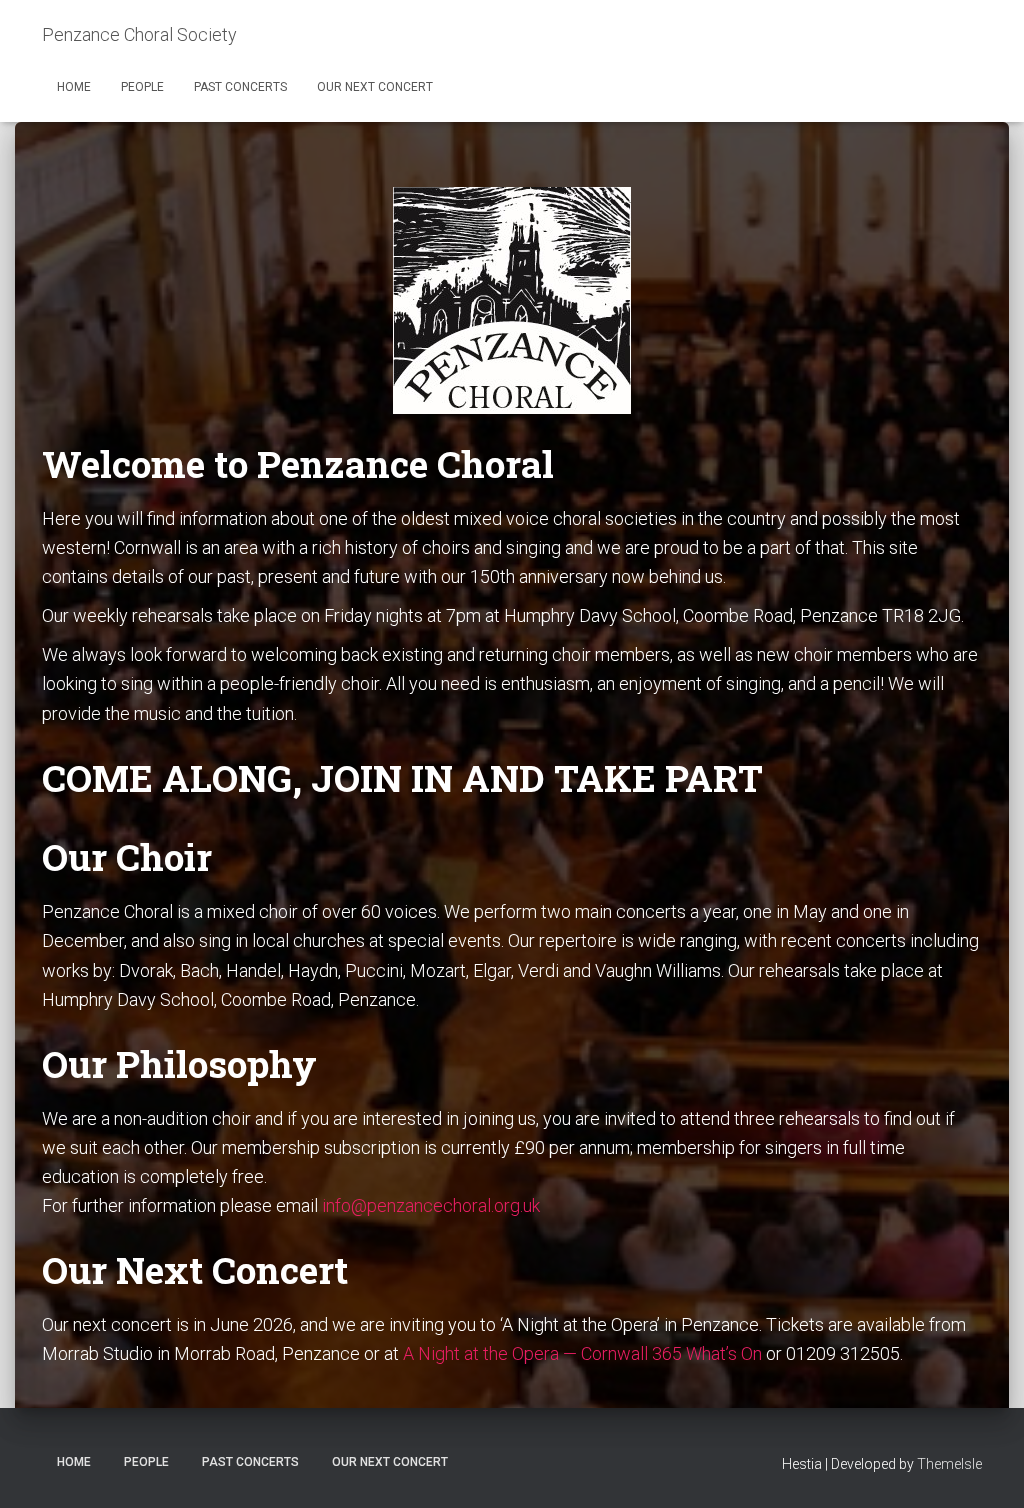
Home (74, 87)
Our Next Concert (375, 87)
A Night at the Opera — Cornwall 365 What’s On (582, 1353)
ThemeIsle (949, 1464)
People (142, 87)
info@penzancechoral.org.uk (431, 1205)
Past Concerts (240, 87)
